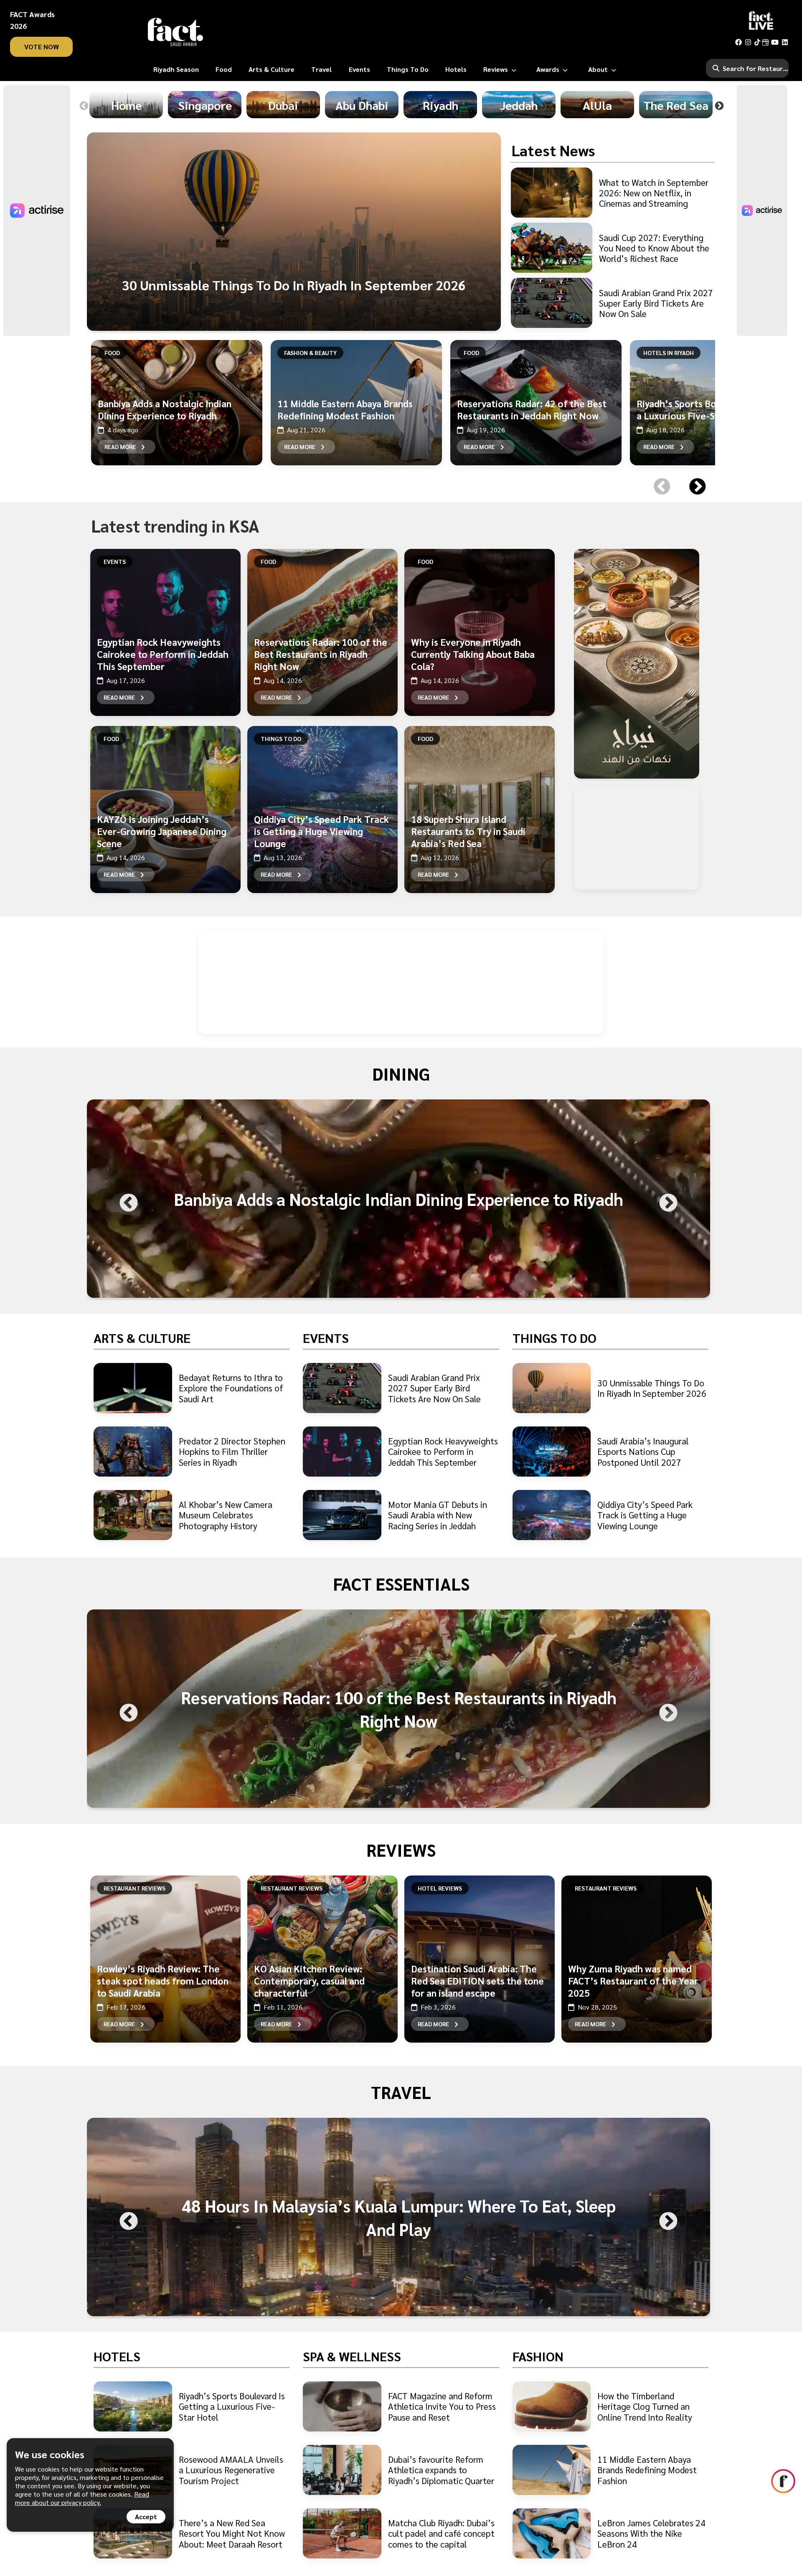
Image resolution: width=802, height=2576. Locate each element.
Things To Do (281, 739)
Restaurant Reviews (135, 1888)
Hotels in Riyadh (669, 353)
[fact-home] (175, 32)
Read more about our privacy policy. (82, 2498)
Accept (146, 2516)
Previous (84, 106)
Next (719, 106)
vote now (42, 47)
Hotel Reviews (440, 1888)
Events (115, 561)
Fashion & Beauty (310, 353)
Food (112, 353)
